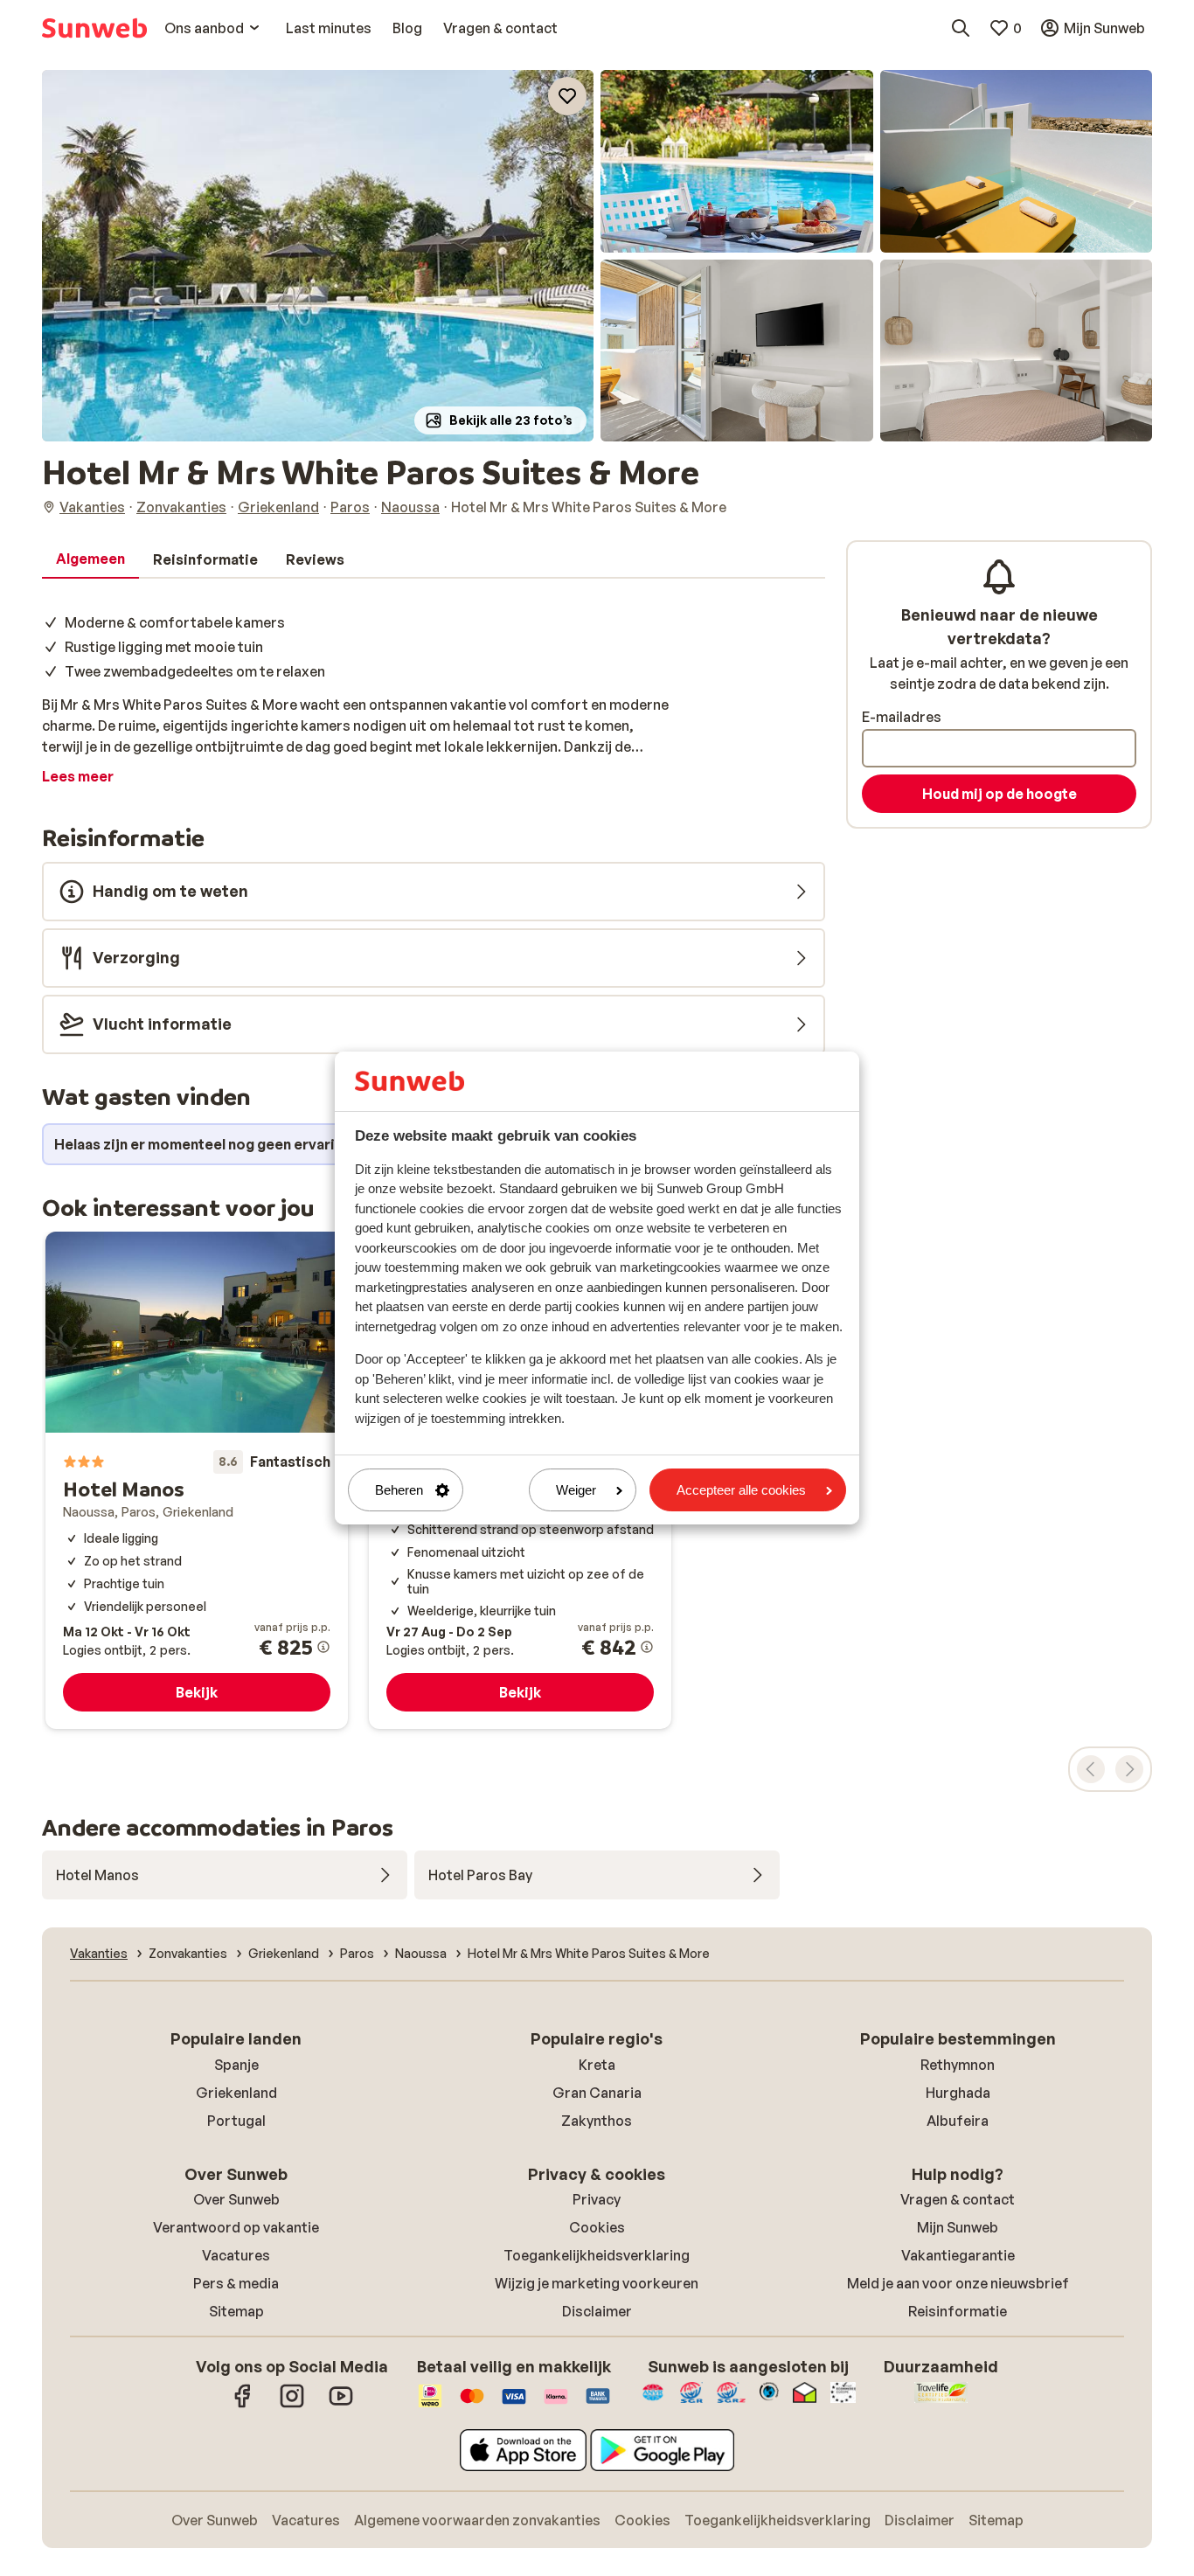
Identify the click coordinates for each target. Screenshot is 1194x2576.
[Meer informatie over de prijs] (323, 1647)
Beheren (399, 1490)
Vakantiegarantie (958, 2255)
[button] (318, 256)
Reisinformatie (958, 2311)
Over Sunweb (236, 2199)
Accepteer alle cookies (741, 1490)
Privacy (597, 2199)
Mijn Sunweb (958, 2227)
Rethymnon (958, 2065)
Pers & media (236, 2283)
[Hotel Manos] (197, 1480)
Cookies (597, 2227)
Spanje (236, 2065)
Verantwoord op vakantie (236, 2227)
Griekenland (236, 2093)
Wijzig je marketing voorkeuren (597, 2283)
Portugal (236, 2121)
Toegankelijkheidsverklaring (597, 2255)
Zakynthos (597, 2121)
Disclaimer (597, 2311)
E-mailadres (902, 717)
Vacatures (236, 2255)
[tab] (90, 559)
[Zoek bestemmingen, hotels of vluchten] (961, 28)
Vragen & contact (958, 2199)
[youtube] (341, 2405)
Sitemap (236, 2311)
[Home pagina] (94, 28)
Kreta (597, 2065)
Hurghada (958, 2093)
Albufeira (958, 2121)
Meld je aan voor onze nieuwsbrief (958, 2283)
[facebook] (243, 2405)
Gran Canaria (597, 2093)
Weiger (576, 1490)
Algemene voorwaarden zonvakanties (477, 2520)
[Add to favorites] (567, 96)
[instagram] (292, 2405)
